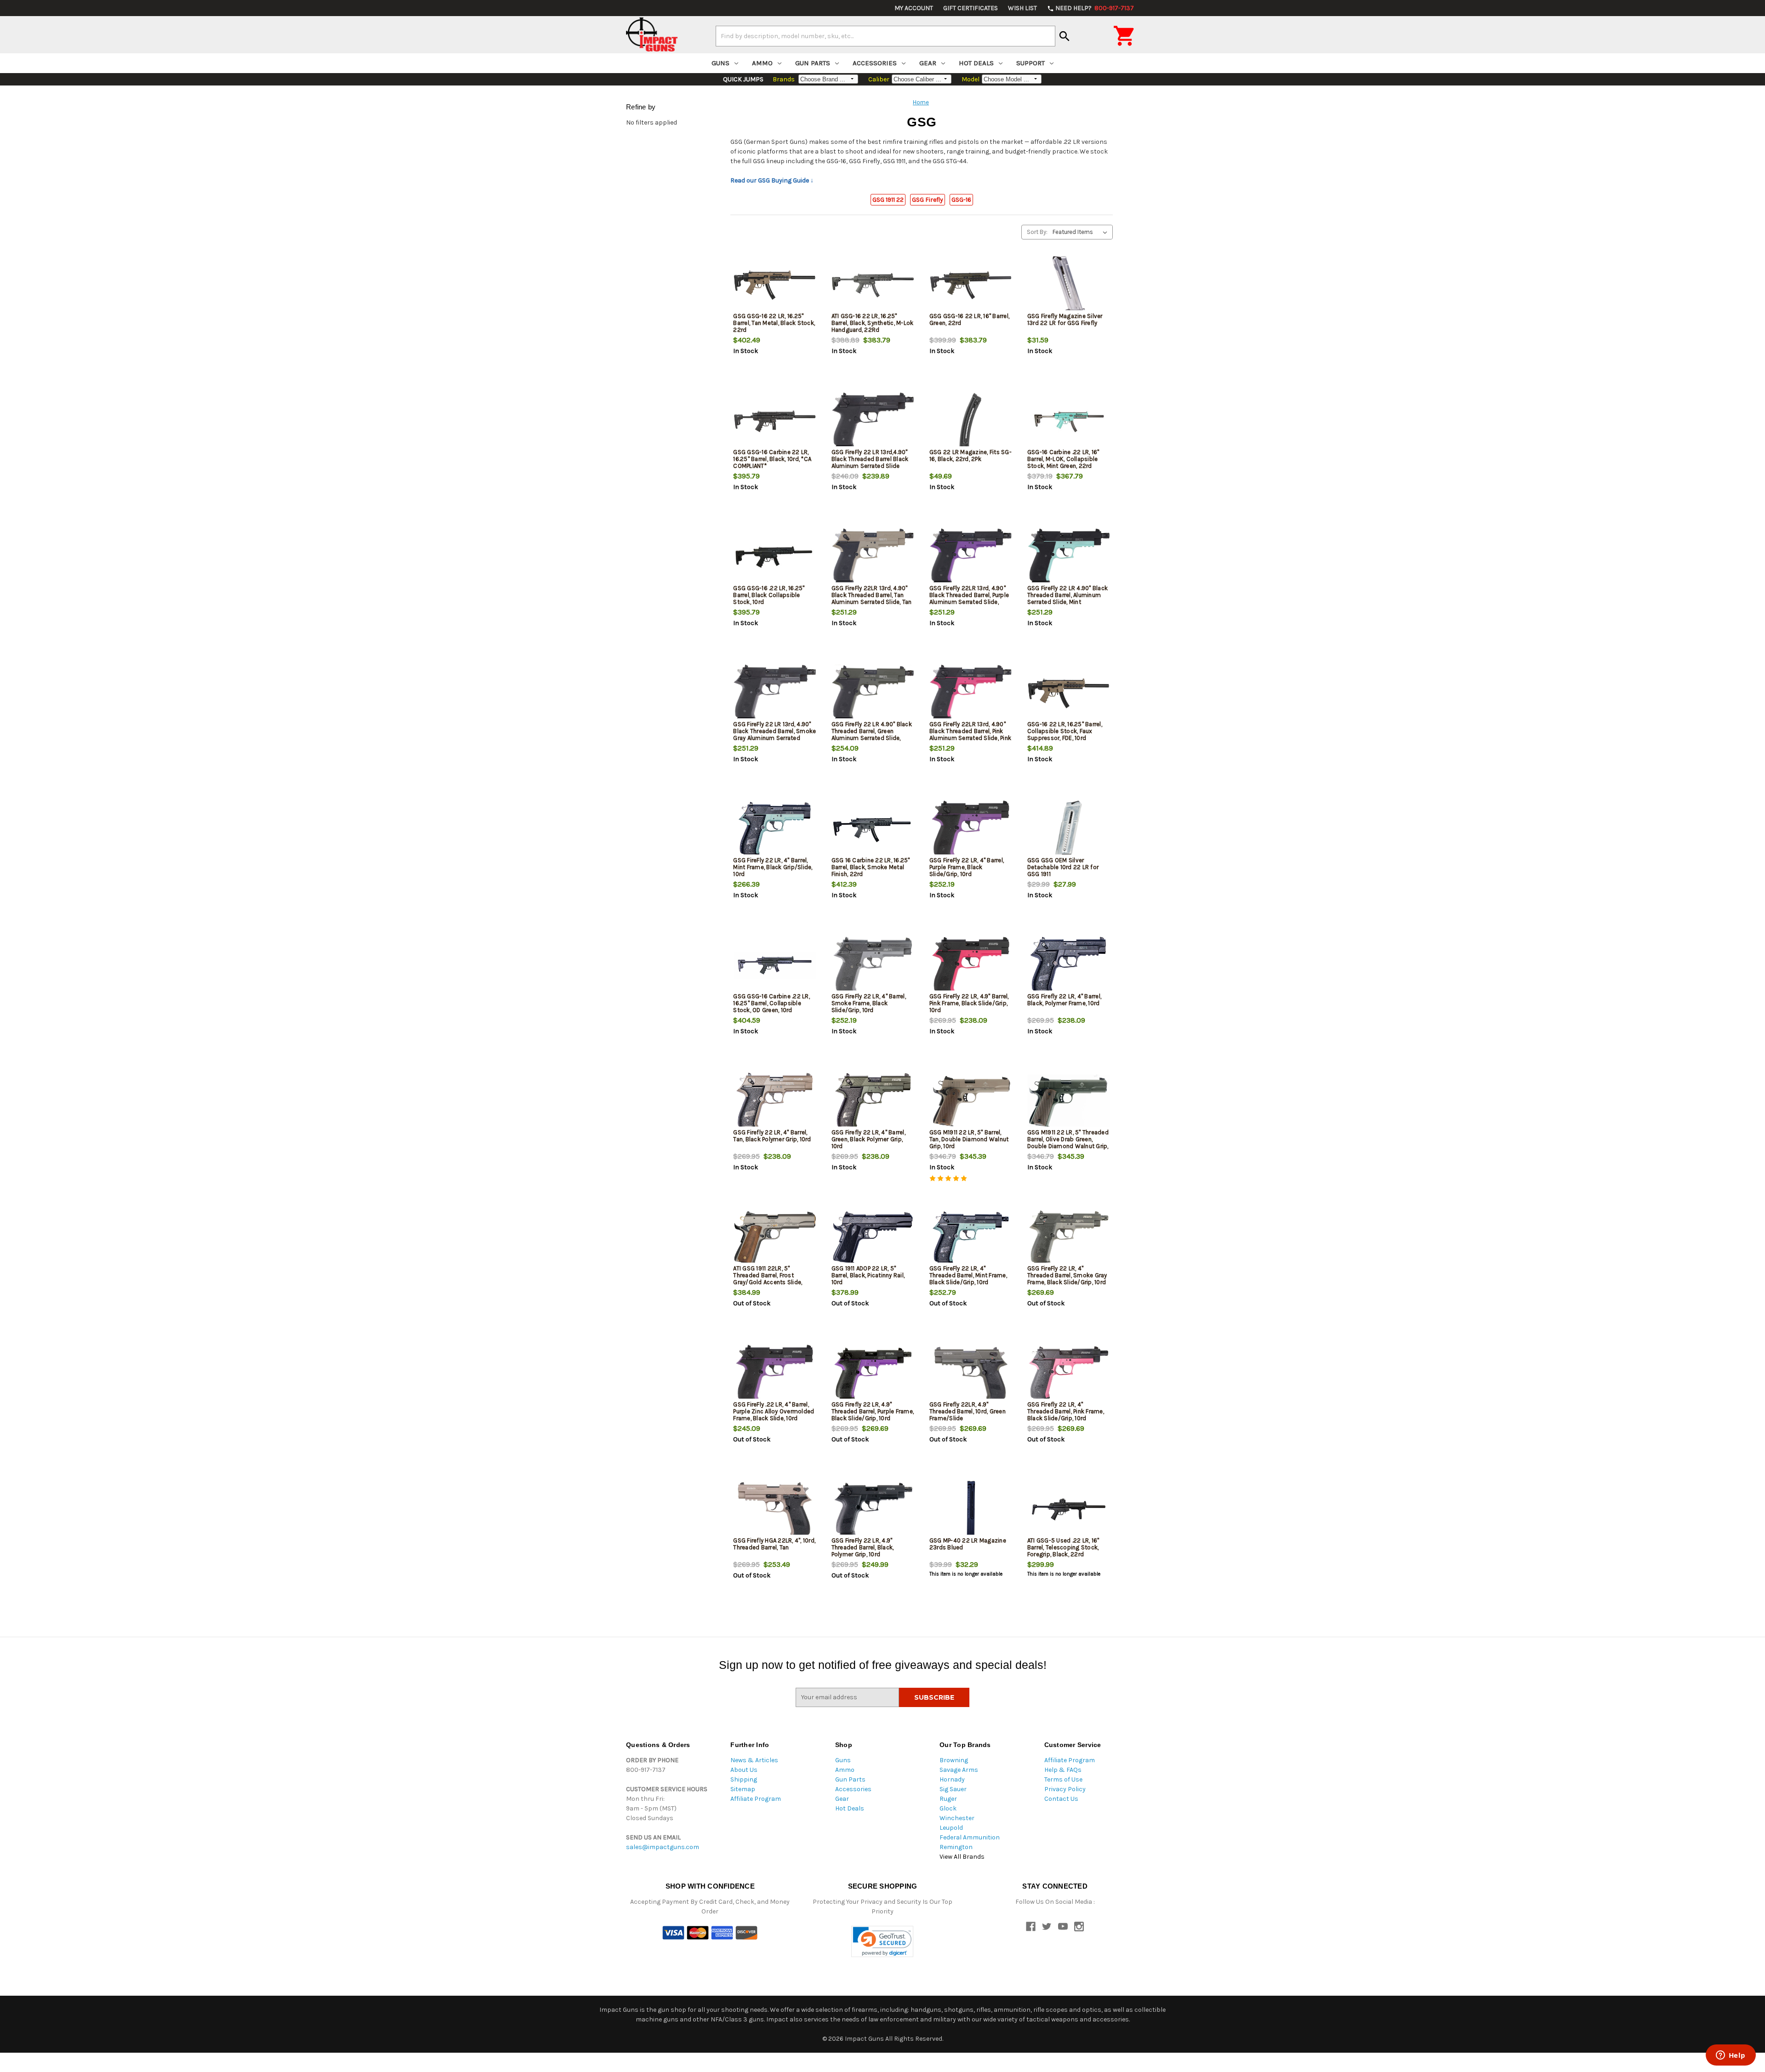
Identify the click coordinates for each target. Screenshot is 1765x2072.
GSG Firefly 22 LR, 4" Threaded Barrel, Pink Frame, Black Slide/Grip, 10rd (1066, 1411)
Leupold (951, 1828)
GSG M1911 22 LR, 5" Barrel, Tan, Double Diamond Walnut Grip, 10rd (969, 1139)
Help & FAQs (1063, 1770)
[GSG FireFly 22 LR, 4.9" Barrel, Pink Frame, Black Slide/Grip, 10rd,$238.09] (971, 965)
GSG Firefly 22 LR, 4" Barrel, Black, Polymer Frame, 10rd (1064, 1000)
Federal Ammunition (970, 1837)
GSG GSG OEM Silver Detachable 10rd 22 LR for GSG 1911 (1063, 867)
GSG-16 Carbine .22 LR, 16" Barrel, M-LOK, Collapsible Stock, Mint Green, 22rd (1063, 459)
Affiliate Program (756, 1799)
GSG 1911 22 (888, 200)
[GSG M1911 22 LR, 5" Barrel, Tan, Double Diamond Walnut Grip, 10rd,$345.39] (971, 1101)
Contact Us (1061, 1799)
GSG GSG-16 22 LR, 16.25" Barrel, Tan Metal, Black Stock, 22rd (774, 323)
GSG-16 (961, 200)
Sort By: (1037, 232)
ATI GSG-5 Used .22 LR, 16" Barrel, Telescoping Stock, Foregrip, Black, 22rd (1063, 1547)
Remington (956, 1847)
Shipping (744, 1779)
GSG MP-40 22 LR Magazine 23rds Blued (968, 1544)
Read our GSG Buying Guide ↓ (772, 180)
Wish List (1022, 8)
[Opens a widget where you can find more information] (1731, 2056)
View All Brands (962, 1857)
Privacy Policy (1065, 1789)
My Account (914, 8)
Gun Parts (813, 63)
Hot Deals (976, 63)
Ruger (948, 1799)
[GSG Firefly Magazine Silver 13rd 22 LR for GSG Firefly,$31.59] (1069, 285)
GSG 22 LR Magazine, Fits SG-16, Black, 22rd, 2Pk (971, 455)
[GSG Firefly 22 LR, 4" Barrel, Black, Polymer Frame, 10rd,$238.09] (1069, 965)
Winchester (957, 1818)
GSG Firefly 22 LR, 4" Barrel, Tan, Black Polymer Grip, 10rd (772, 1136)
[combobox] (885, 36)
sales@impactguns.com (663, 1847)
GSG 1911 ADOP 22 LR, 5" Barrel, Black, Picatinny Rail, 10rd (868, 1275)
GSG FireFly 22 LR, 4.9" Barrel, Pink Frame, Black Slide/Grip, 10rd (969, 1003)
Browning (954, 1760)
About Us (744, 1770)
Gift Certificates (971, 8)
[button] (882, 1942)
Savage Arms (959, 1770)
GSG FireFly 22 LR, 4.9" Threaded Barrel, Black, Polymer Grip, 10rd (863, 1547)
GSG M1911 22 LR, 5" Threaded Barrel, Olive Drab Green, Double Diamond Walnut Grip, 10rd (1068, 1143)
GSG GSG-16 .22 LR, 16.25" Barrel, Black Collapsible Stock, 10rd (769, 595)
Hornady (952, 1779)
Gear (928, 63)
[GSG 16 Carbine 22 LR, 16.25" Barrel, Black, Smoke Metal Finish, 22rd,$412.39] (873, 829)
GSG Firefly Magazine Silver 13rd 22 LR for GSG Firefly (1065, 319)
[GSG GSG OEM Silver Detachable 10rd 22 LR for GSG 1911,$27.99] (1069, 829)
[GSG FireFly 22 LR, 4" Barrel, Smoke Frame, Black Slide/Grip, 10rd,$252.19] (873, 965)
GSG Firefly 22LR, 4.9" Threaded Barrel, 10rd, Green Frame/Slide (968, 1411)
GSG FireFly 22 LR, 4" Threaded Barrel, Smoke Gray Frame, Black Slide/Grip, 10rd (1067, 1275)
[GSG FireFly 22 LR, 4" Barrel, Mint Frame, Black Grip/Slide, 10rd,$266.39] (774, 829)
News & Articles (754, 1760)
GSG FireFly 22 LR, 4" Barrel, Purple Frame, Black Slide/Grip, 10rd (967, 867)
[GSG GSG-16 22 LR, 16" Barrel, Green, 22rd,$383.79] (971, 285)
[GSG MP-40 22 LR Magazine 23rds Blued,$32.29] (971, 1510)
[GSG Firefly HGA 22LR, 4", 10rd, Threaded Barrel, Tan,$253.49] (774, 1510)
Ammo (762, 63)
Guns (720, 63)
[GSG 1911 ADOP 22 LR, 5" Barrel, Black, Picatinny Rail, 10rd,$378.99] (873, 1238)
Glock (948, 1808)
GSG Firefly (928, 200)
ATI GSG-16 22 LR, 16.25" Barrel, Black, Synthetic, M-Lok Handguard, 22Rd (873, 323)
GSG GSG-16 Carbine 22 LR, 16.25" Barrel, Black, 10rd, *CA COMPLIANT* (772, 459)
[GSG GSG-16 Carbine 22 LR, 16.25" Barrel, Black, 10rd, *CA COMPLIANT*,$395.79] (774, 421)
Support (1031, 63)
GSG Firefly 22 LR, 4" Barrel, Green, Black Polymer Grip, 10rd (868, 1139)
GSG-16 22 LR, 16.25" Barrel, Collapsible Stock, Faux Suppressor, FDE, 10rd (1065, 731)
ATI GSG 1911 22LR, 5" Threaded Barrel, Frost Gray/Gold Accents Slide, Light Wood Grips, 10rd (768, 1279)
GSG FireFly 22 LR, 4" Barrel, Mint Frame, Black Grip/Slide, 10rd (773, 867)
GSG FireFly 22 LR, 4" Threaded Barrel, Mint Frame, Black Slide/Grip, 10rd (968, 1275)
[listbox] (1082, 232)
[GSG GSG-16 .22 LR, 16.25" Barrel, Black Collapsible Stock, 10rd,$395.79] (774, 557)
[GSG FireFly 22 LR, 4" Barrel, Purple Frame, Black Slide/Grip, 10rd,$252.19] (971, 829)
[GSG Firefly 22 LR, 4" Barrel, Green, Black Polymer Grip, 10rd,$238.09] (873, 1101)
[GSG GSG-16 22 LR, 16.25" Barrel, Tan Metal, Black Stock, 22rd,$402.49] (774, 285)
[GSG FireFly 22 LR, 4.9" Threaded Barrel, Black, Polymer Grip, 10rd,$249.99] (873, 1510)
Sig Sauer (953, 1789)
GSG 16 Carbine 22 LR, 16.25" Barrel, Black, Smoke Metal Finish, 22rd (871, 867)
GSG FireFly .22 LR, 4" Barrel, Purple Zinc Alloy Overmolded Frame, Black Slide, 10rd (774, 1411)
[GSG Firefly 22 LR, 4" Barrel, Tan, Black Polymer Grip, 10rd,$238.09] (774, 1101)
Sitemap (743, 1789)
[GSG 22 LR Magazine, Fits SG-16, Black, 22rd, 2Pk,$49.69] (971, 421)
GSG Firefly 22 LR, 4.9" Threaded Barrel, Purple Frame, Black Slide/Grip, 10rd (873, 1411)
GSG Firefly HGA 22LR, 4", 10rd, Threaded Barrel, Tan (774, 1544)
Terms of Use (1063, 1779)
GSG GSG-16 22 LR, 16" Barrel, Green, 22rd (969, 319)
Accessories (875, 63)
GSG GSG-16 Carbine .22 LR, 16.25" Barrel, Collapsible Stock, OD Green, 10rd (771, 1003)
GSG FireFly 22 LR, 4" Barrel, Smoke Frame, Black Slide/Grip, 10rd (869, 1003)
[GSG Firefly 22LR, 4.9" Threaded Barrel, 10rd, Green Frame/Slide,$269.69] (971, 1374)
